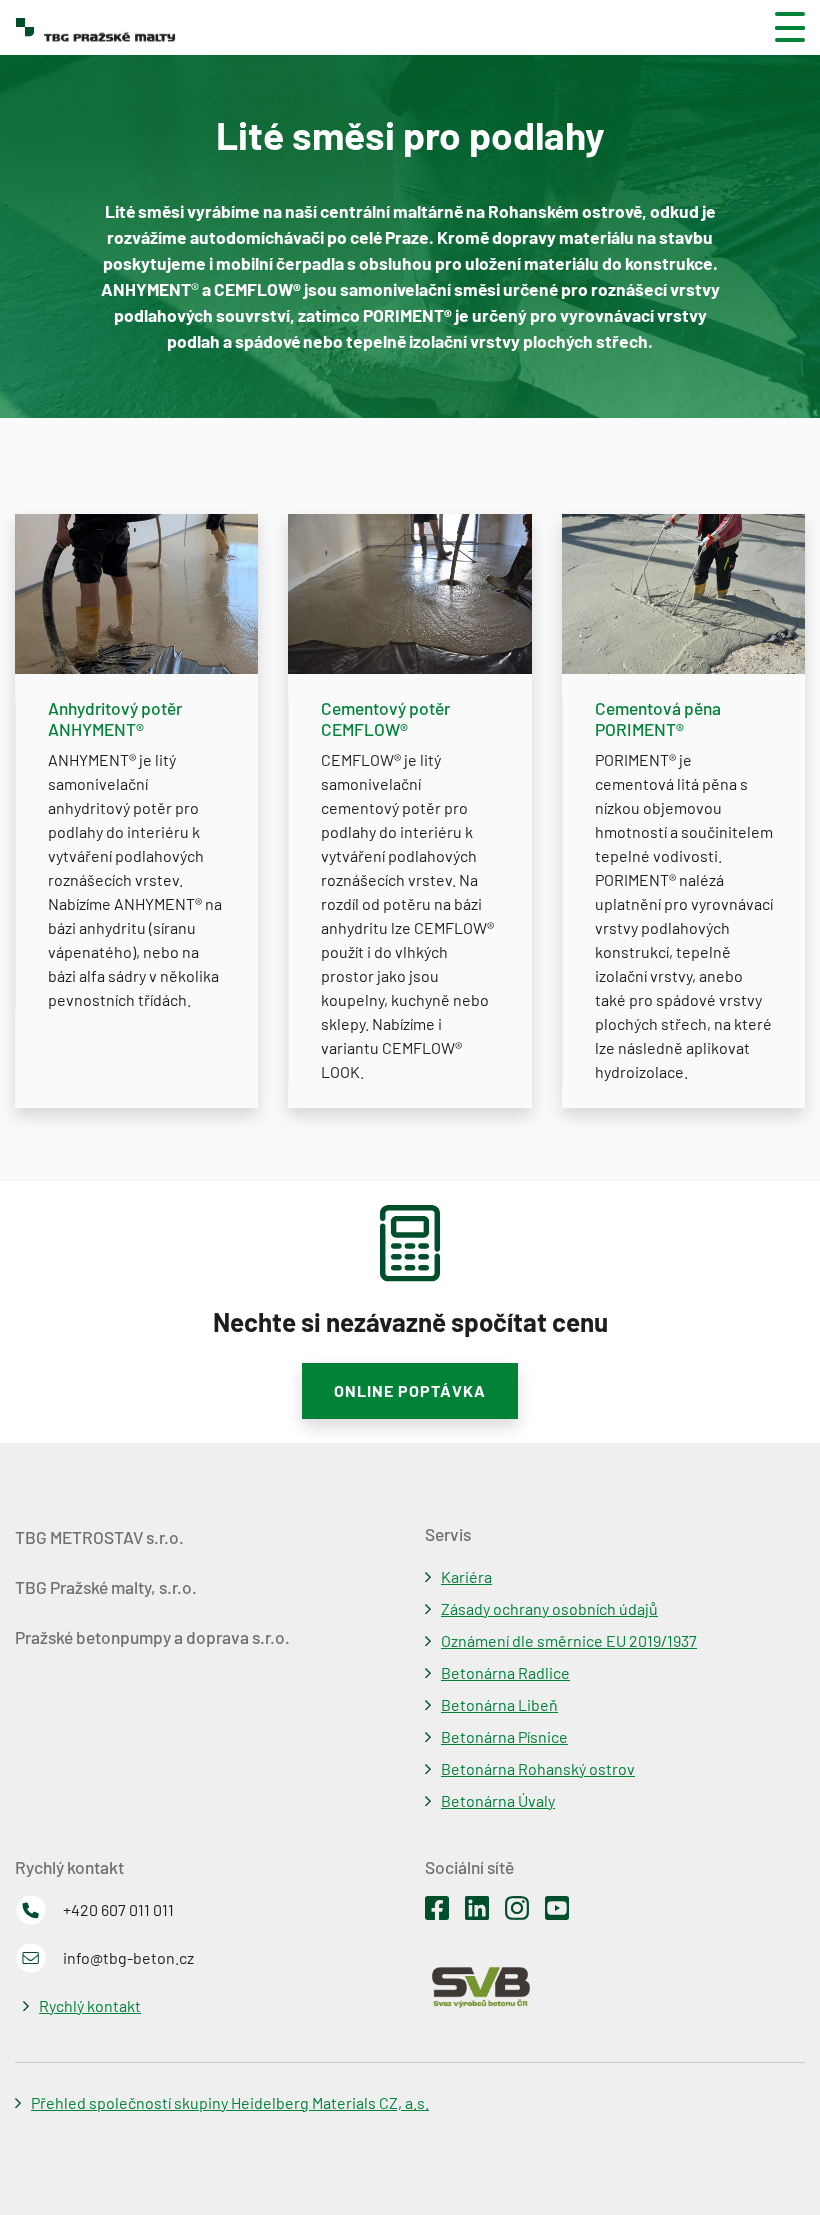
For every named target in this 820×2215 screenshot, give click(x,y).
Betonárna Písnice (504, 1736)
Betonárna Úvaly (498, 1800)
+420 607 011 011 (118, 1909)
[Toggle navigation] (782, 27)
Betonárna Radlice (505, 1672)
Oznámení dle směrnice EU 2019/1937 (569, 1640)
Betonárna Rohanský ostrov (538, 1768)
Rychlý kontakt (90, 2005)
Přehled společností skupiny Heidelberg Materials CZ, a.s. (230, 2102)
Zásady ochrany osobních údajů (549, 1608)
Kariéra (466, 1576)
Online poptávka (410, 1390)
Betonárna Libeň (499, 1704)
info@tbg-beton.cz (128, 1957)
